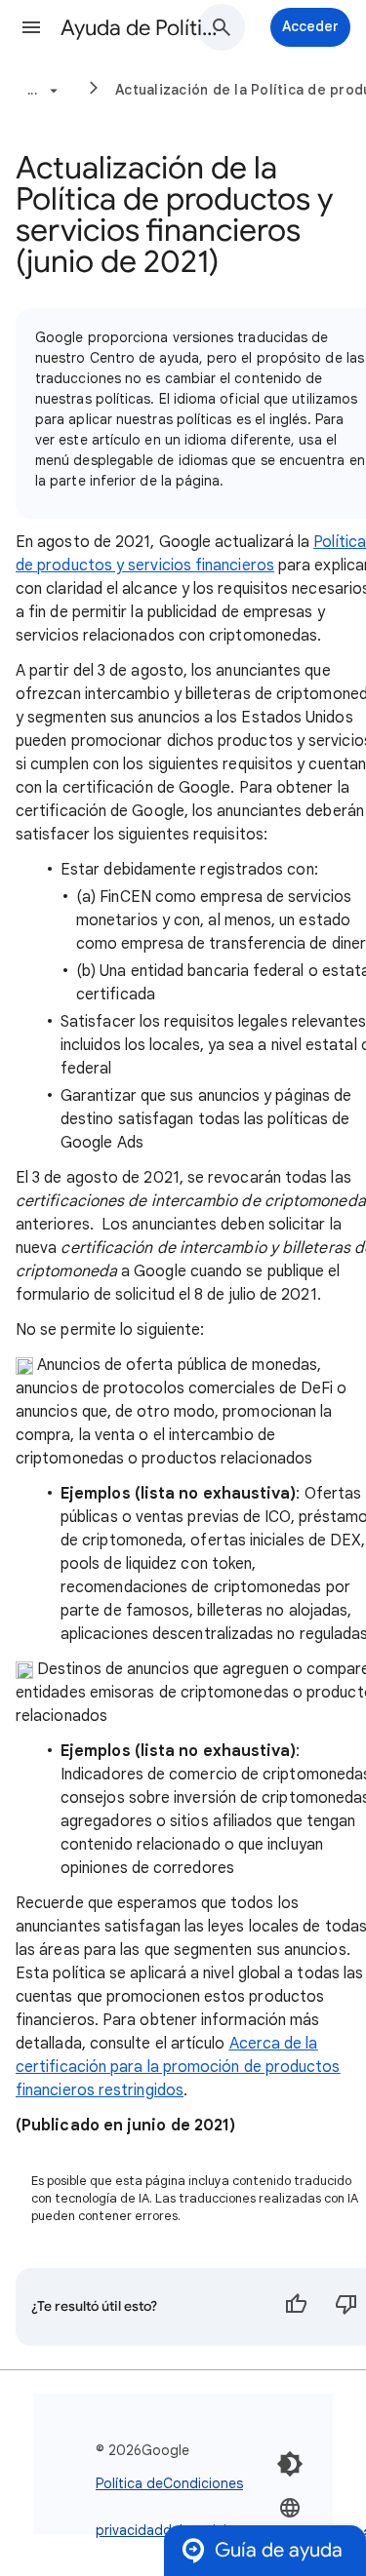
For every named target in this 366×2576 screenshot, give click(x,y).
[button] (31, 27)
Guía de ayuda (279, 2550)
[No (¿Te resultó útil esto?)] (346, 2307)
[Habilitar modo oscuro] (290, 2464)
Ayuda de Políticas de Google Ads (140, 28)
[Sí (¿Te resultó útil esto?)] (296, 2307)
